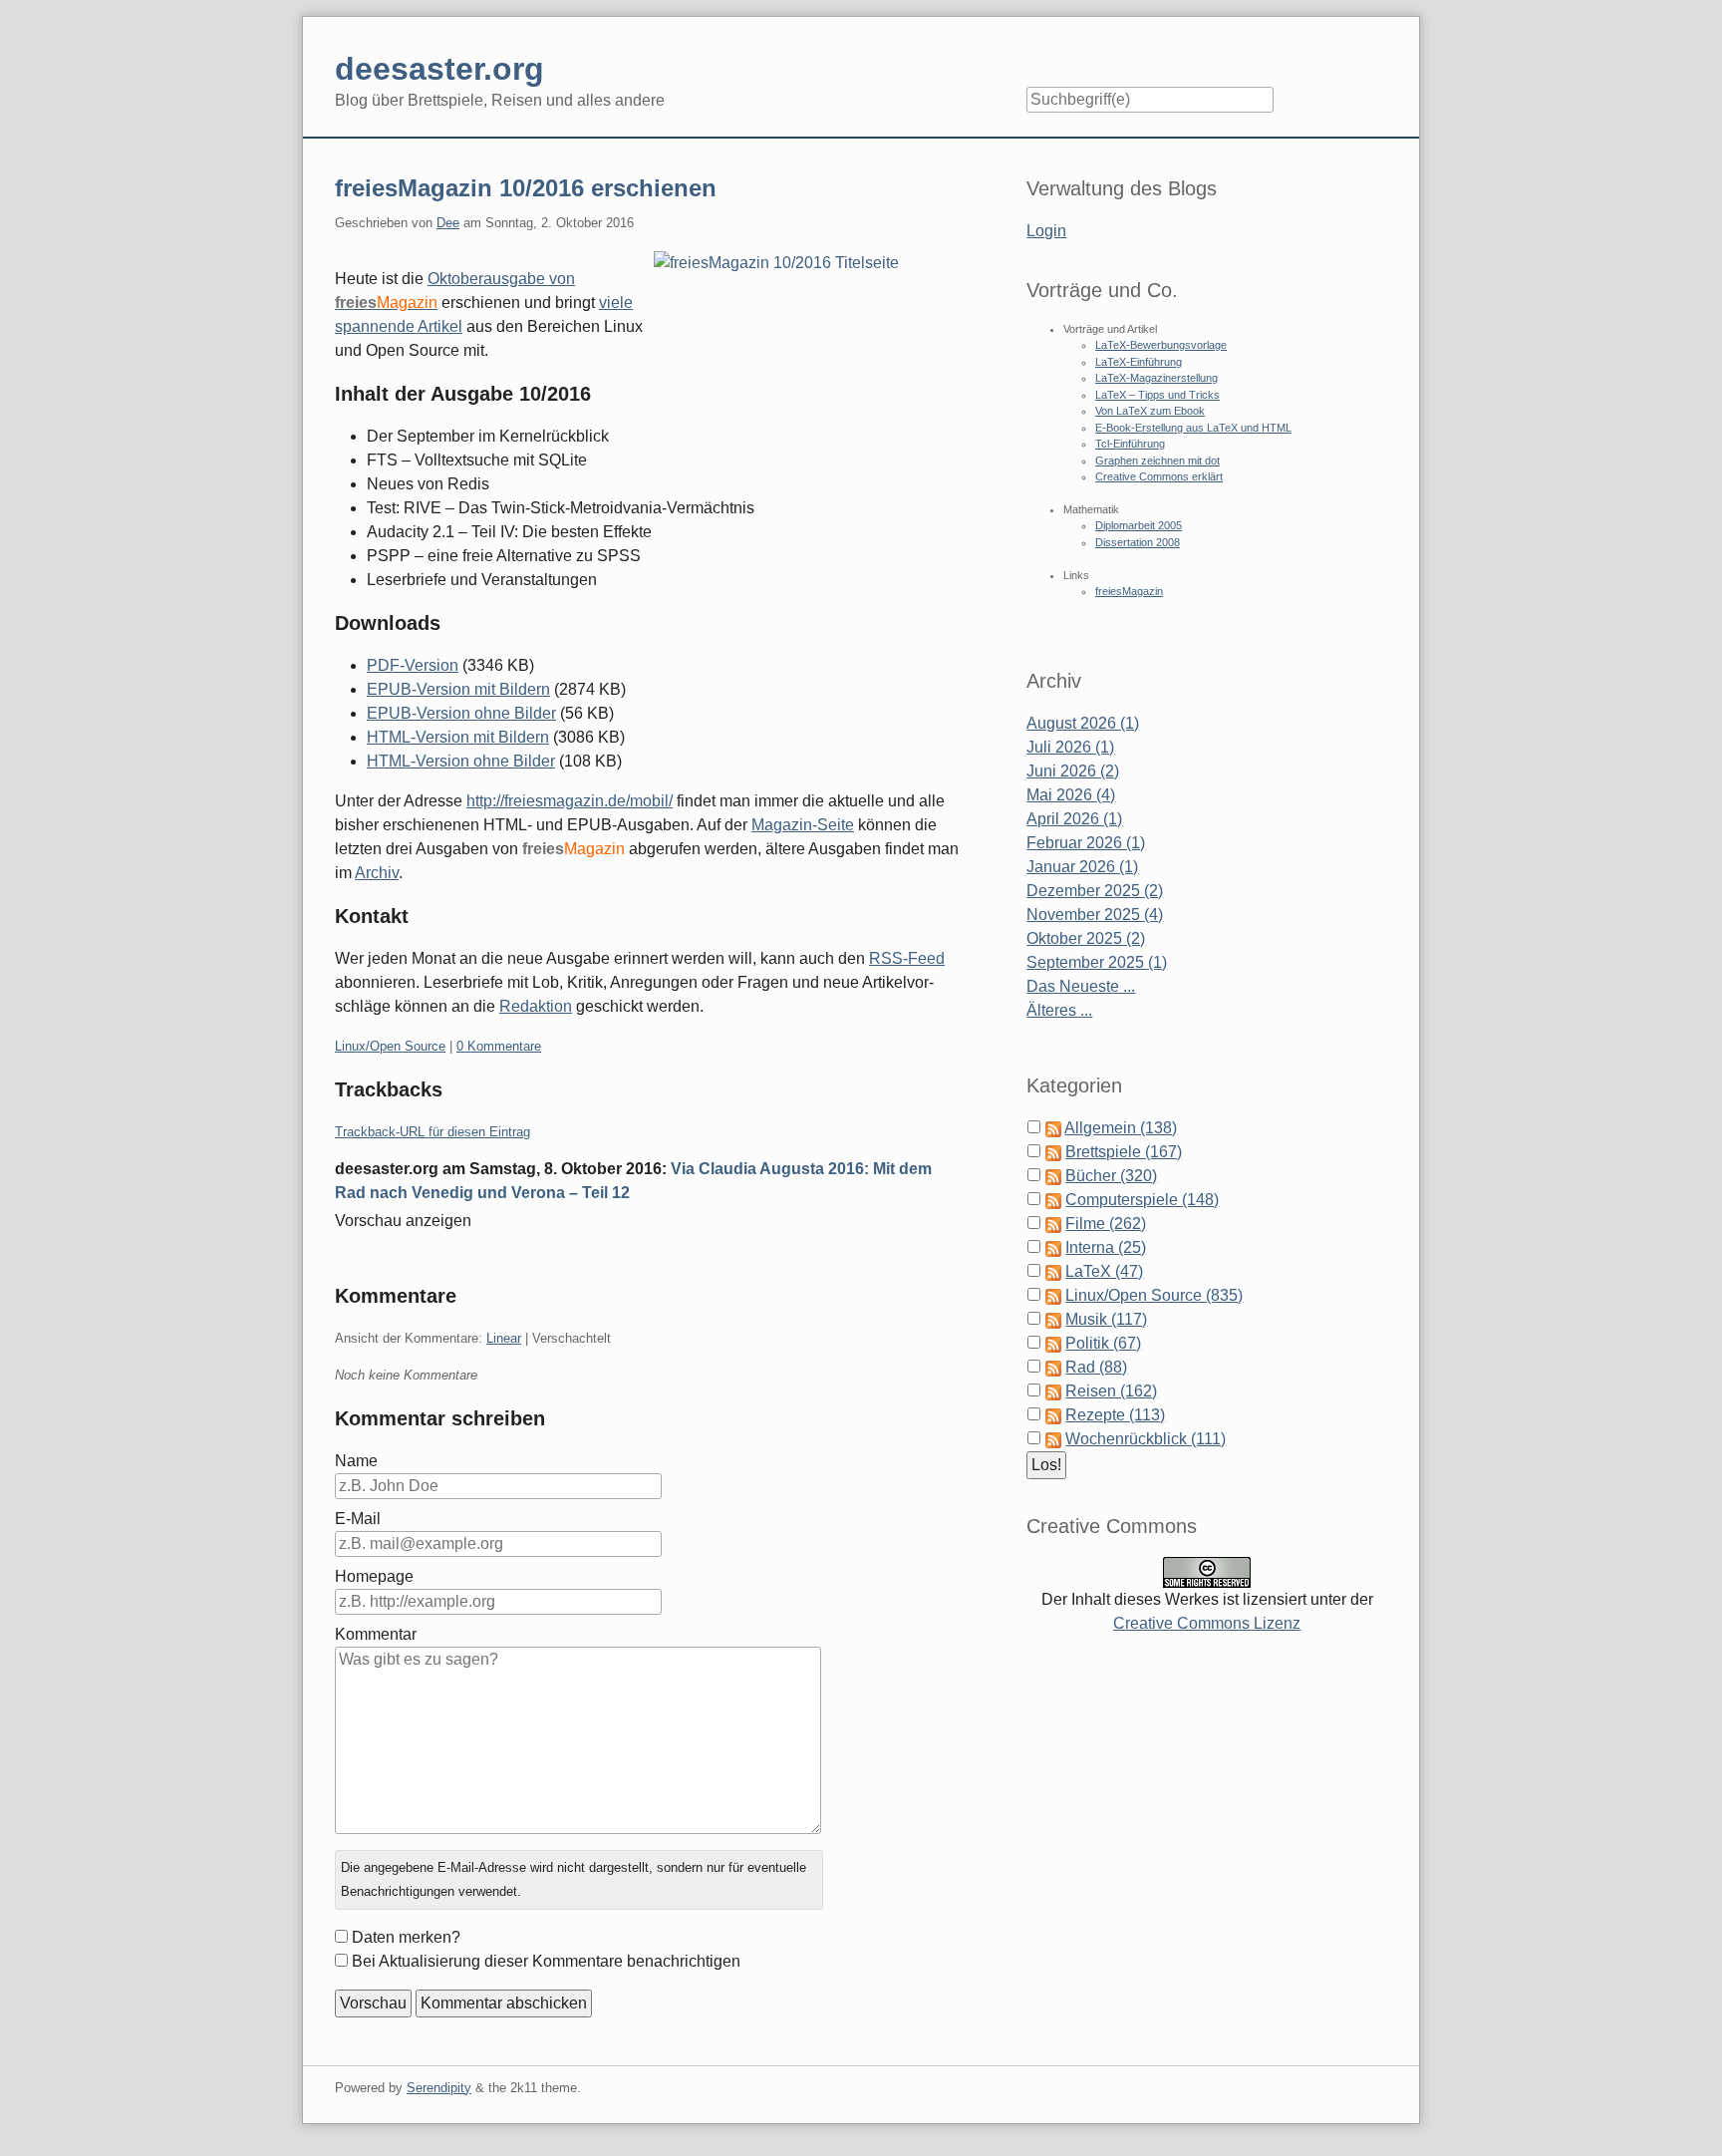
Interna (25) (1106, 1247)
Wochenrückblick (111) (1146, 1439)
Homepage (374, 1576)
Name (356, 1461)
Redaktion (536, 1006)
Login (1046, 231)
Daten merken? (406, 1937)
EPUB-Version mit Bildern (458, 689)
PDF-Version (413, 665)
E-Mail (358, 1519)
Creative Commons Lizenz (1207, 1623)
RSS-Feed (907, 958)
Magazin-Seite (803, 825)
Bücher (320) (1111, 1176)
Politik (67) (1103, 1343)
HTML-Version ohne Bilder (461, 761)
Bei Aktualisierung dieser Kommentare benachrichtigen (546, 1961)
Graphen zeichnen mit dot (1157, 461)
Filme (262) (1106, 1224)
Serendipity (439, 2088)
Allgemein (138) (1121, 1128)
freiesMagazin (1129, 591)
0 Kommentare (499, 1046)
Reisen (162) (1111, 1391)
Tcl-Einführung (1130, 444)
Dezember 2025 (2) (1095, 891)
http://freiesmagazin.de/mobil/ (570, 801)
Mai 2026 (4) (1071, 795)
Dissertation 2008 (1138, 542)
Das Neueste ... (1081, 986)
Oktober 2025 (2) (1086, 938)
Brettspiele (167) (1124, 1152)
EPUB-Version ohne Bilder (461, 713)
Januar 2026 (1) (1082, 867)
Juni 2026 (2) (1073, 771)
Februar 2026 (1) (1086, 843)
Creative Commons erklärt (1159, 476)
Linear (504, 1338)
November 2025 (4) (1095, 915)
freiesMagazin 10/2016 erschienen (526, 188)
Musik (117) (1106, 1319)
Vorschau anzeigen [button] (403, 1221)
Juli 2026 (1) (1070, 747)
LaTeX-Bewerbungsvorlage (1161, 345)
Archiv (377, 873)
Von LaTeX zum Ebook (1150, 411)
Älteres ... (1059, 1010)
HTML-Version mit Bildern (458, 737)
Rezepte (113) (1115, 1415)
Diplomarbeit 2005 (1139, 525)
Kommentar (376, 1634)
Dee (448, 223)
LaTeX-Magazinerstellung (1156, 378)
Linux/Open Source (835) (1154, 1295)
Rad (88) (1096, 1367)
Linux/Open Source (390, 1046)
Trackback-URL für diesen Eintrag (432, 1132)
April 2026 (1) (1074, 819)
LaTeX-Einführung (1139, 362)
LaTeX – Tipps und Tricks (1157, 395)
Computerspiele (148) (1142, 1200)
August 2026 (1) (1083, 723)
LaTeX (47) (1104, 1271)
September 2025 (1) (1097, 962)
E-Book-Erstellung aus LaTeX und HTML (1193, 428)
